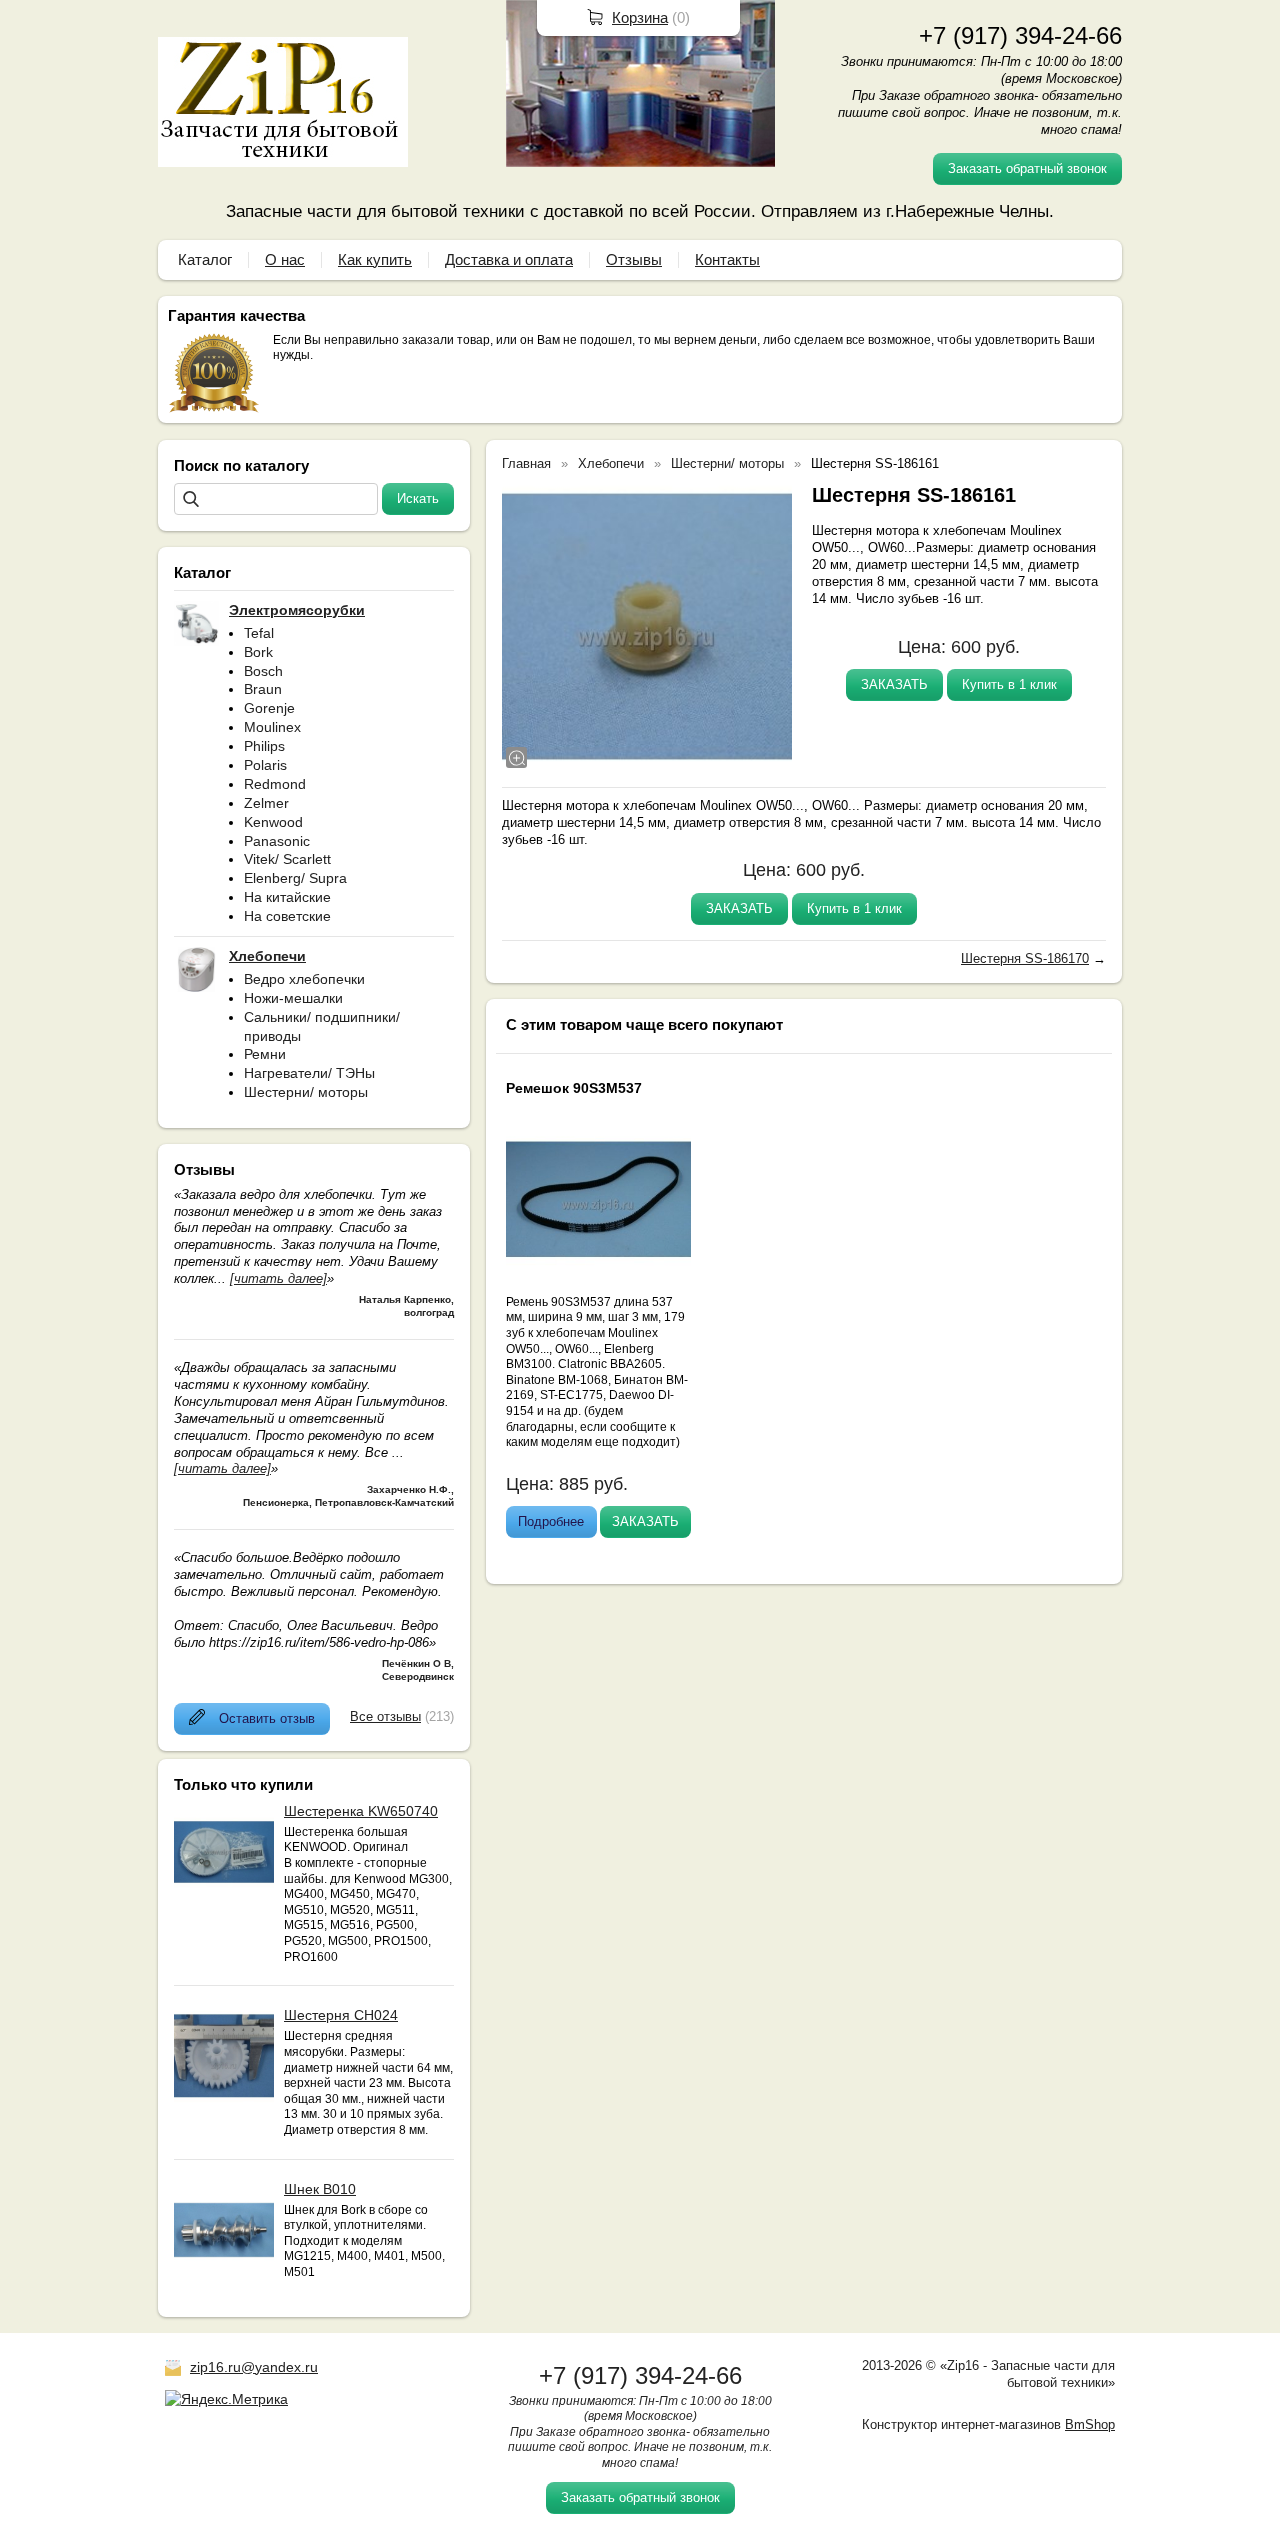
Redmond (275, 784)
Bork (258, 652)
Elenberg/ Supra (295, 878)
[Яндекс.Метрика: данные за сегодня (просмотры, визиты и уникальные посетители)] (226, 2399)
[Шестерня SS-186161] (647, 627)
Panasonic (277, 841)
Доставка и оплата (509, 259)
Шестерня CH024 (341, 2015)
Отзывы (634, 259)
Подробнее (551, 1521)
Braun (263, 689)
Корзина (640, 17)
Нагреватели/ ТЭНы (309, 1073)
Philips (264, 746)
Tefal (259, 633)
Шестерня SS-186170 (1025, 958)
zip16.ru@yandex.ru (254, 2367)
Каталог (205, 259)
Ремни (265, 1054)
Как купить (375, 259)
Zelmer (266, 803)
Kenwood (273, 822)
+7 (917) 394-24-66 (1020, 35)
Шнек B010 (320, 2189)
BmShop (1090, 2424)
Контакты (727, 259)
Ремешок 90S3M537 (574, 1088)
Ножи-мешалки (293, 998)
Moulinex (272, 727)
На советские (287, 916)
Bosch (263, 671)
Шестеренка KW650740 (361, 1811)
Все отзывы (385, 1716)
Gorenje (269, 708)
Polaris (265, 765)
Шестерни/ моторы (306, 1092)
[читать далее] (278, 1278)
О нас (285, 259)
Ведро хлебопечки (304, 979)
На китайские (287, 897)
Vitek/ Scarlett (287, 859)
